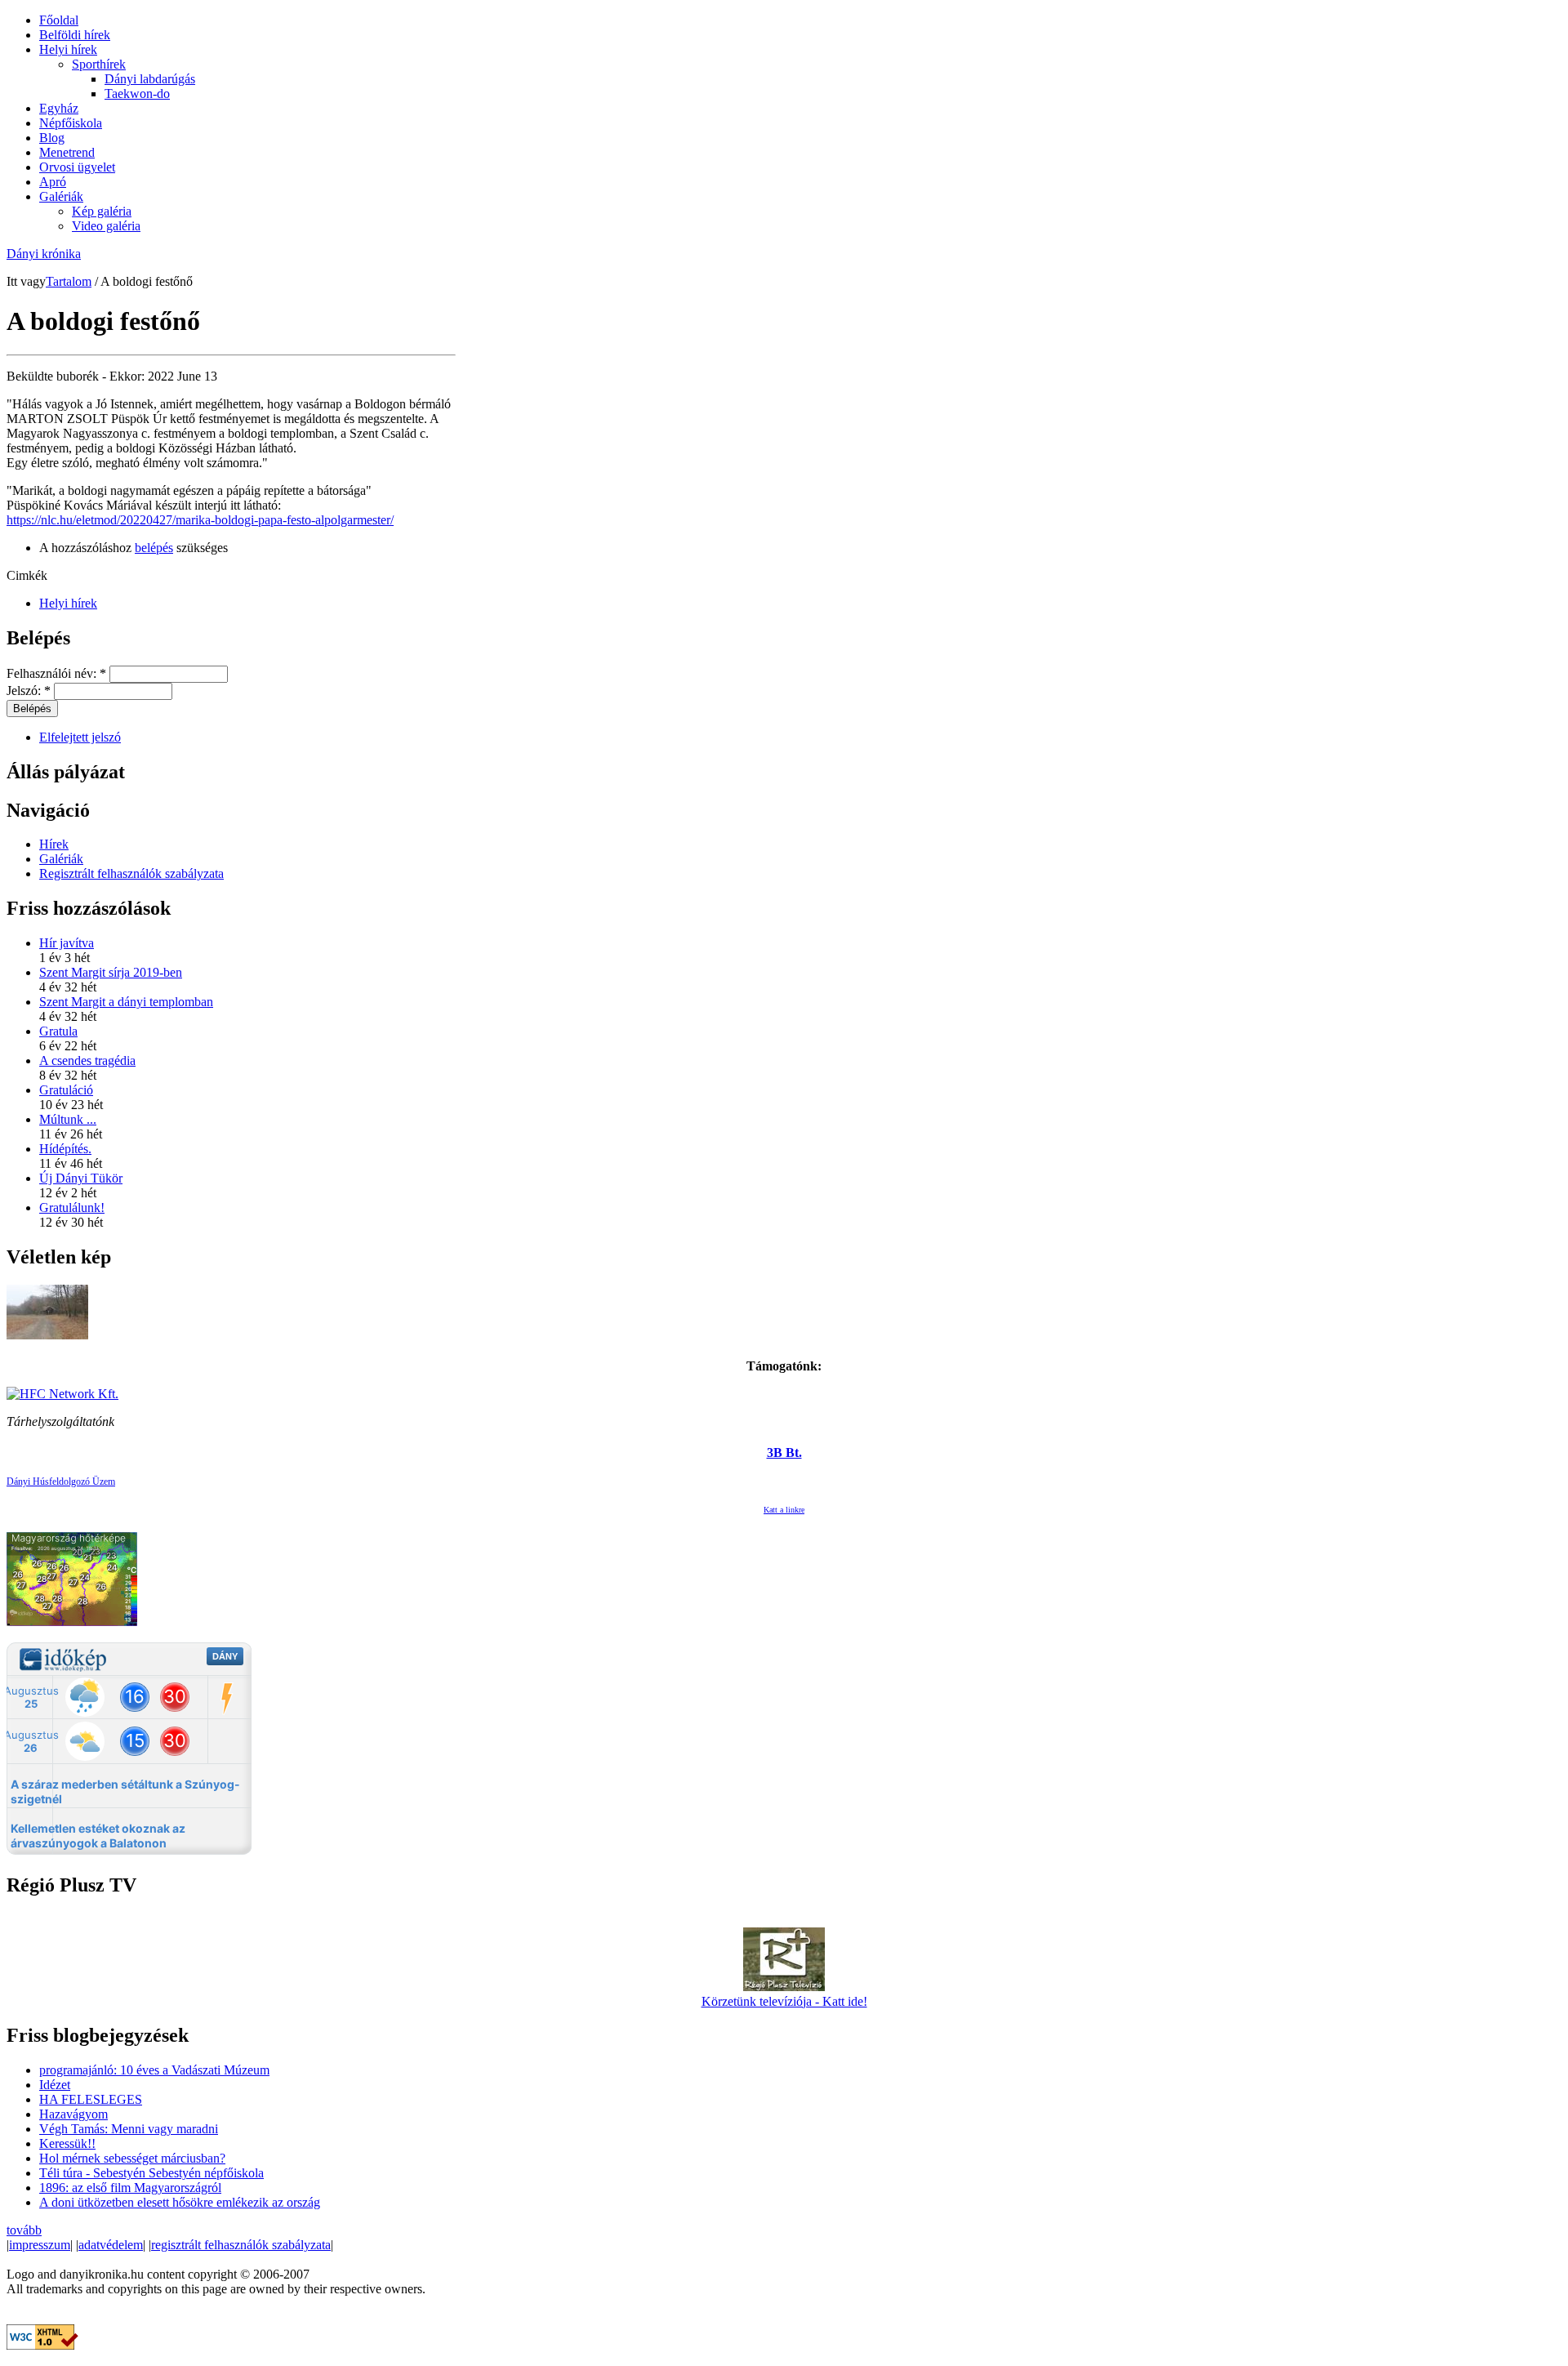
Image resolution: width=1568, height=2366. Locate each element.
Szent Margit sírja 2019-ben (111, 972)
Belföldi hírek (75, 35)
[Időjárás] (72, 1622)
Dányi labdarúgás (150, 79)
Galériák (61, 196)
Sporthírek (99, 64)
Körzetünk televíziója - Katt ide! (784, 2001)
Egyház (59, 108)
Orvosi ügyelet (77, 167)
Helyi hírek (68, 49)
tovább (24, 2230)
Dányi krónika (44, 254)
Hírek (54, 844)
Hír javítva (67, 943)
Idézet (55, 2085)
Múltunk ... (68, 1119)
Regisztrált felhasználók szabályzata (131, 873)
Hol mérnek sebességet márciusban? (132, 2158)
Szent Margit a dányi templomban (126, 1002)
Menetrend (67, 152)
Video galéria (106, 226)
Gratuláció (66, 1090)
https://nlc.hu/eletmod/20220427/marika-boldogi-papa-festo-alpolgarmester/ (200, 520)
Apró (53, 182)
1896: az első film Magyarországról (130, 2188)
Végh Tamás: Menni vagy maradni (129, 2129)
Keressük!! (67, 2143)
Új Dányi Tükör (81, 1178)
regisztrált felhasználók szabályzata (241, 2245)
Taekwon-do (137, 94)
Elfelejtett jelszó (80, 737)
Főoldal (59, 20)
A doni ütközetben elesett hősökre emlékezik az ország (180, 2202)
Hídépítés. (65, 1149)
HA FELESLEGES (91, 2099)
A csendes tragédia (87, 1060)
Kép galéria (102, 211)
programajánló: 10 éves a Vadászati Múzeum (154, 2070)
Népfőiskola (71, 123)
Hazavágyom (73, 2114)
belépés (154, 548)
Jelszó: (29, 691)
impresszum (40, 2245)
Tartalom (69, 281)
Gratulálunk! (72, 1208)
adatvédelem (111, 2245)
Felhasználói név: (56, 673)
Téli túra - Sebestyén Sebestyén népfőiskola (151, 2173)
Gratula (58, 1031)
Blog (52, 138)
